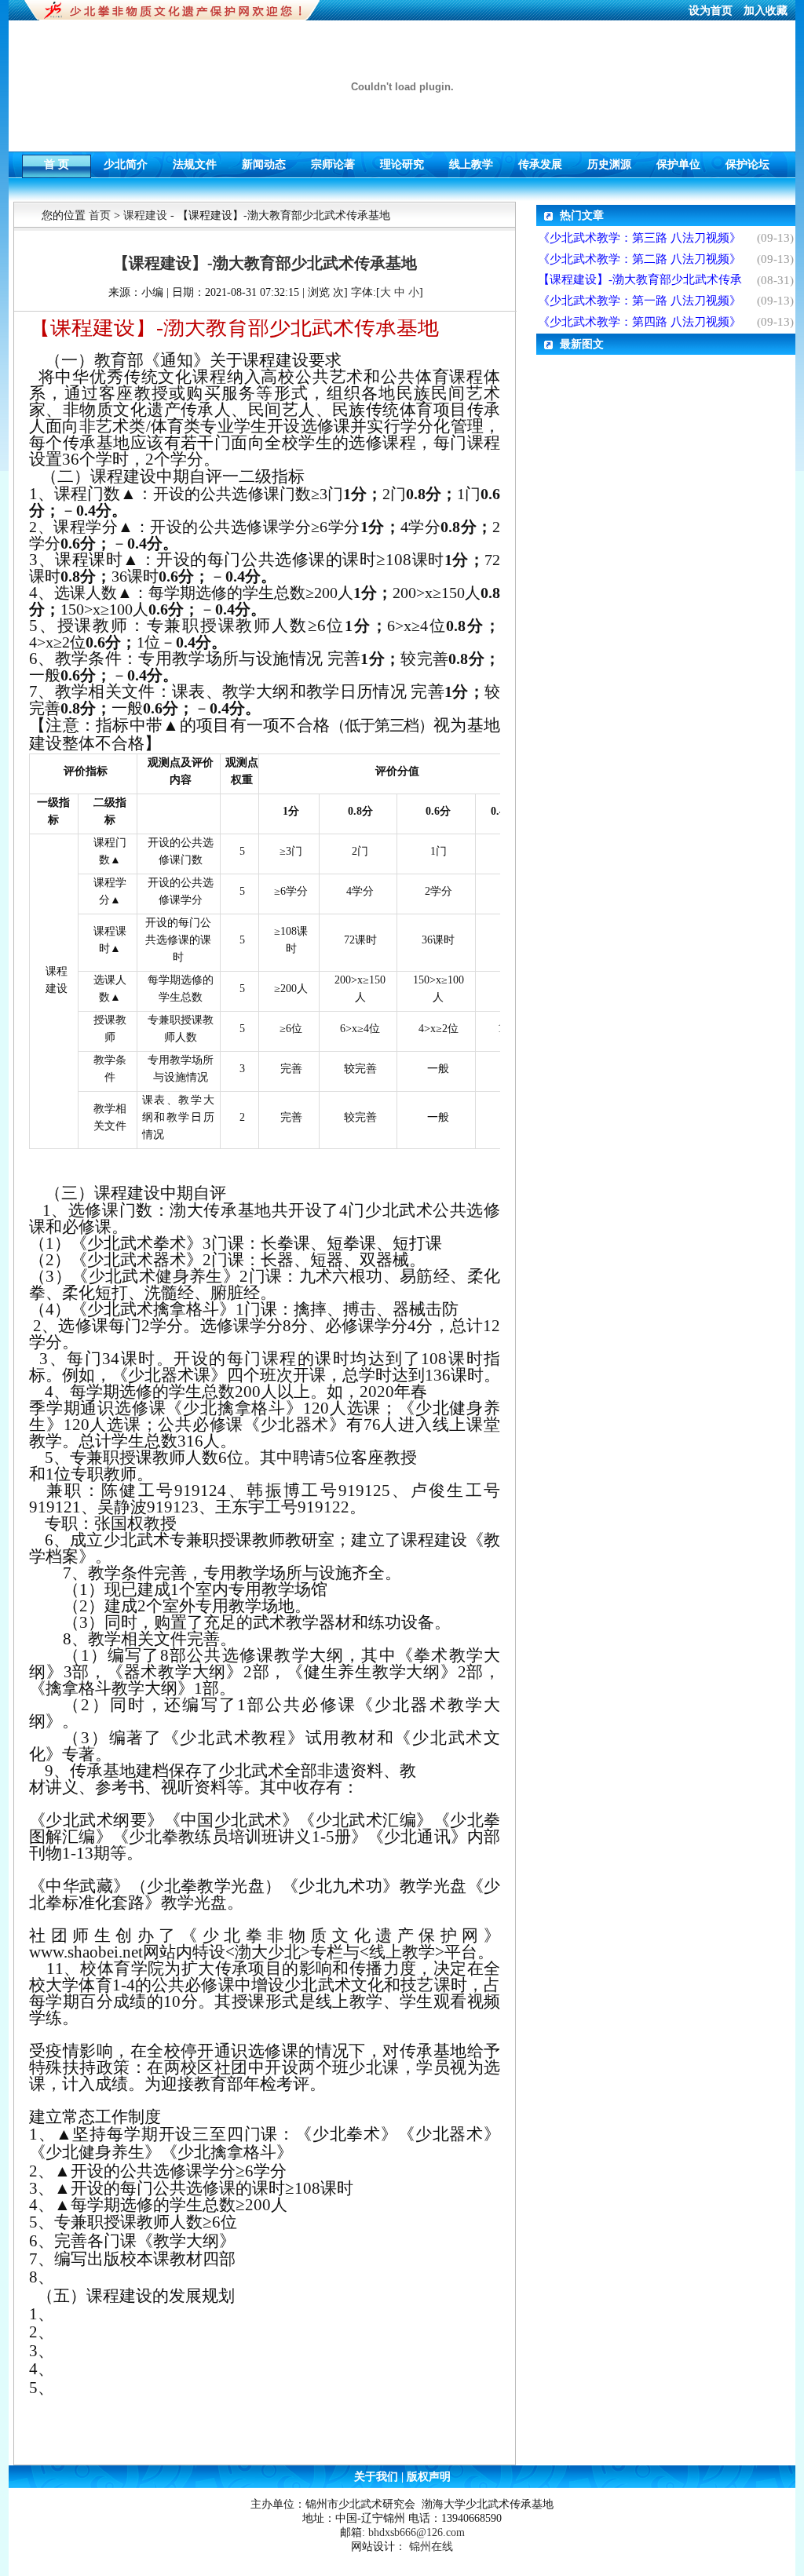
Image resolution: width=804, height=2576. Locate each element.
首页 (100, 215)
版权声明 (427, 2477)
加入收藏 (766, 11)
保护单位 (678, 161)
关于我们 (378, 2477)
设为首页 (712, 11)
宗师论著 (333, 161)
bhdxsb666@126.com (417, 2532)
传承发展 (540, 161)
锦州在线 (431, 2547)
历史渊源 (609, 161)
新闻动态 (264, 161)
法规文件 (195, 161)
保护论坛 (747, 161)
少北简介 (126, 161)
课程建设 (145, 215)
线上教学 (471, 161)
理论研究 (402, 161)
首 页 (57, 161)
